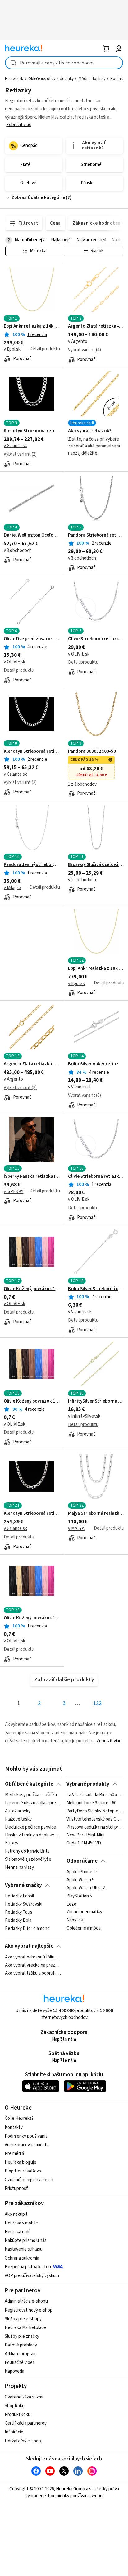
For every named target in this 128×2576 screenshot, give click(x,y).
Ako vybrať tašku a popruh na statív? (33, 1973)
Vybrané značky (23, 1885)
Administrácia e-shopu (26, 2301)
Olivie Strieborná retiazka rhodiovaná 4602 (96, 1177)
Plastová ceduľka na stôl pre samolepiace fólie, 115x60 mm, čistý (95, 1827)
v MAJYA (76, 1529)
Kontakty (14, 2127)
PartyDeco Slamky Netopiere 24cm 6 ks (95, 1811)
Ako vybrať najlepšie (29, 1946)
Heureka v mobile (21, 2223)
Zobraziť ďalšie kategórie (38, 198)
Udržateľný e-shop (23, 2441)
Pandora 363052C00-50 (92, 751)
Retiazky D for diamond (27, 1929)
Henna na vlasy (19, 1868)
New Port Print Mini (85, 1835)
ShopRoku (15, 2406)
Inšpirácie (14, 2432)
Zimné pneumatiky (84, 1912)
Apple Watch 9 (80, 1880)
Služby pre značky (22, 2336)
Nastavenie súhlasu (24, 2249)
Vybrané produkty (88, 1784)
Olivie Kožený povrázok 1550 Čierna (32, 1401)
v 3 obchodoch (18, 550)
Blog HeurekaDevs (23, 2171)
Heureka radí (17, 2232)
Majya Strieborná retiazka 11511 (96, 1513)
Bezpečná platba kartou (28, 2267)
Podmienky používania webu (75, 2496)
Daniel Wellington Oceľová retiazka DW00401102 (32, 535)
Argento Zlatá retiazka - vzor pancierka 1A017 (32, 1064)
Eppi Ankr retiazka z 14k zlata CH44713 (32, 326)
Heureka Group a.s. (74, 2489)
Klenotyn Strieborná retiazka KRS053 (32, 1513)
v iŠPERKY (14, 1192)
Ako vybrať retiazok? (90, 431)
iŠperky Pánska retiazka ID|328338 (32, 1177)
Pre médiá (14, 2154)
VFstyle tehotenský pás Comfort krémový (95, 1819)
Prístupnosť (16, 2188)
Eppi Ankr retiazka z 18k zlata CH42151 (96, 968)
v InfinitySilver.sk (84, 1416)
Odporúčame (82, 1861)
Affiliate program (21, 2354)
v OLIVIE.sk (14, 662)
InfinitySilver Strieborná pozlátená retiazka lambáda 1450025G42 (96, 1401)
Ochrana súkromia (22, 2258)
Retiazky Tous (19, 1912)
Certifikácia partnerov (26, 2423)
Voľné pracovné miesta (27, 2145)
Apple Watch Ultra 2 (86, 1888)
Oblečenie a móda (84, 1929)
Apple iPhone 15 (82, 1872)
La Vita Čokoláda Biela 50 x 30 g (95, 1795)
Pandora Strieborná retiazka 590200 (96, 535)
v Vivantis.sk (80, 1087)
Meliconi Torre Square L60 (91, 1803)
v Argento (78, 341)
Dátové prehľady (21, 2345)
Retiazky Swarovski (24, 1904)
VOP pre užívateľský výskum (32, 2276)
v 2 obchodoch (82, 880)
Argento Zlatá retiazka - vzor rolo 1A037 (96, 326)
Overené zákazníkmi (24, 2397)
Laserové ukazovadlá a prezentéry (33, 1803)
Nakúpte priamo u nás (26, 2240)
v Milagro (12, 888)
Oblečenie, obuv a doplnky (51, 79)
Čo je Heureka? (19, 2118)
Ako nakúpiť (16, 2214)
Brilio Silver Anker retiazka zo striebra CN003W (96, 1064)
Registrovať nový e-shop (29, 2310)
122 (97, 1703)
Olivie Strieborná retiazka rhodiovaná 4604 (96, 639)
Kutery (12, 1843)
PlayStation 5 (79, 1896)
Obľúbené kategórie (29, 1784)
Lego (71, 1904)
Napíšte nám (64, 2039)
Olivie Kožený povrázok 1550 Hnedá (32, 1289)
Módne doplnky (92, 79)
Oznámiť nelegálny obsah (29, 2180)
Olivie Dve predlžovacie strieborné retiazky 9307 (32, 639)
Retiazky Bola (18, 1920)
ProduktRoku (18, 2415)
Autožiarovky (18, 1811)
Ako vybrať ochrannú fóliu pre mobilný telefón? (33, 1957)
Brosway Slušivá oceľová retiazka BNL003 (96, 865)
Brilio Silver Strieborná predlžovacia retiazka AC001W (96, 1289)
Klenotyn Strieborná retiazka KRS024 (32, 751)
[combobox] (64, 63)
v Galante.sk (15, 446)
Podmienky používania (26, 2136)
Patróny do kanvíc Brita (27, 1851)
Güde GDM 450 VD (84, 1843)
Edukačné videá (20, 2363)
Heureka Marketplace (25, 2328)
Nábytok (75, 1920)
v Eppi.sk (12, 349)
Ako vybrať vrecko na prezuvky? (33, 1965)
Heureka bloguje (21, 2162)
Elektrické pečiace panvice (30, 1827)
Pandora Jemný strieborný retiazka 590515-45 (32, 865)
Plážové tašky (18, 1819)
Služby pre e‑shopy (23, 2319)
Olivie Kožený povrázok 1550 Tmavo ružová (32, 1618)
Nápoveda (14, 2371)
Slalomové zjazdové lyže (28, 1859)
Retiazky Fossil (19, 1896)
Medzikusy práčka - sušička (31, 1795)
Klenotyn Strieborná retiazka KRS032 (32, 431)
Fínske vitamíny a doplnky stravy (33, 1835)
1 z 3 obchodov (82, 784)
